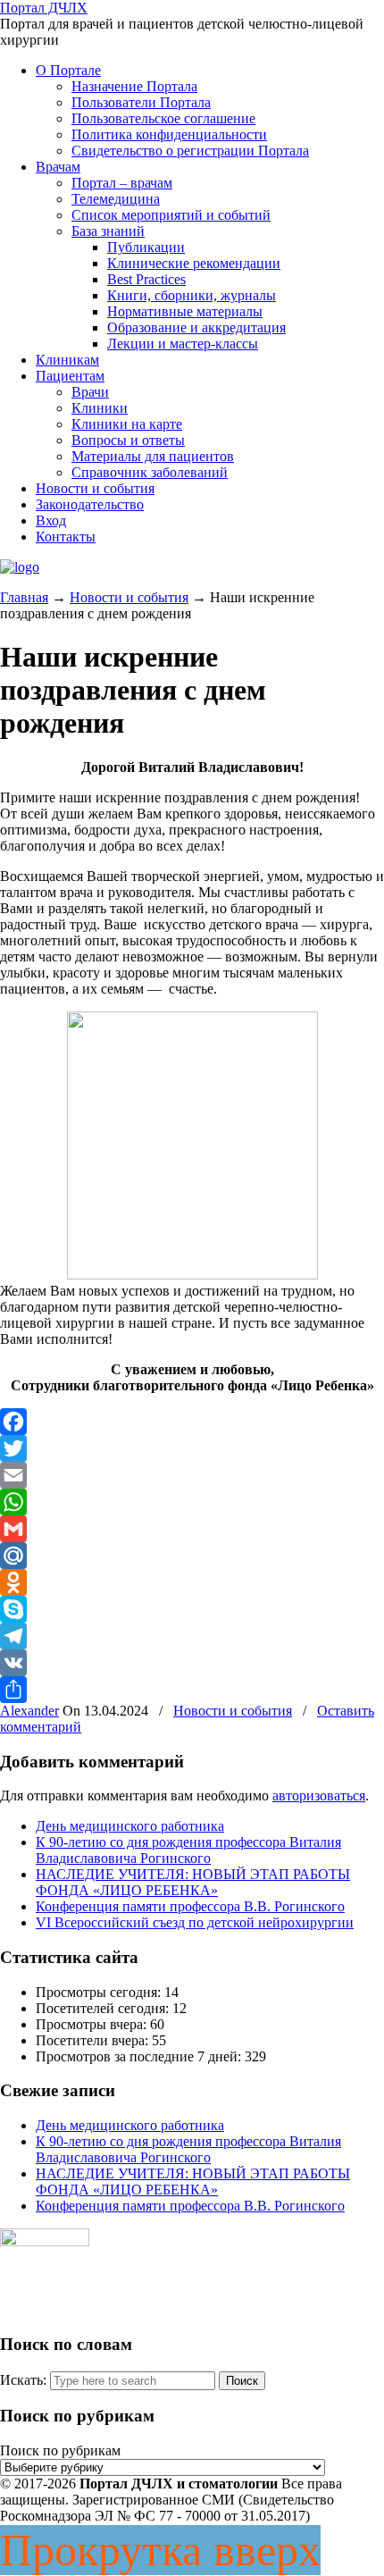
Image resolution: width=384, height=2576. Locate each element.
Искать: (23, 2380)
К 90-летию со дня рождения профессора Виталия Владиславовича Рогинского (188, 1850)
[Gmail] (192, 1529)
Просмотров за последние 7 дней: (140, 2056)
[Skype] (192, 1609)
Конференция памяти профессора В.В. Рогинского (190, 1906)
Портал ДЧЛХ (44, 8)
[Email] (192, 1475)
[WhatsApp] (192, 1502)
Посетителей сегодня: (104, 2008)
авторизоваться (319, 1796)
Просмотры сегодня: (100, 1992)
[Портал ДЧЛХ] (20, 567)
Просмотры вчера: (93, 2024)
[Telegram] (192, 1636)
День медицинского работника (130, 1826)
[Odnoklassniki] (192, 1582)
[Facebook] (192, 1422)
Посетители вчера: (94, 2040)
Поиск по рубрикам (60, 2450)
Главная (24, 597)
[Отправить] (192, 1690)
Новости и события (129, 597)
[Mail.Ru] (192, 1556)
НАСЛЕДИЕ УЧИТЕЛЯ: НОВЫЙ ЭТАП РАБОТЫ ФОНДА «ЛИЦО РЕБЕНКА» (193, 1882)
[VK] (192, 1663)
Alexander (29, 1711)
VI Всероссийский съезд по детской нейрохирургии (195, 1922)
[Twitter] (192, 1448)
